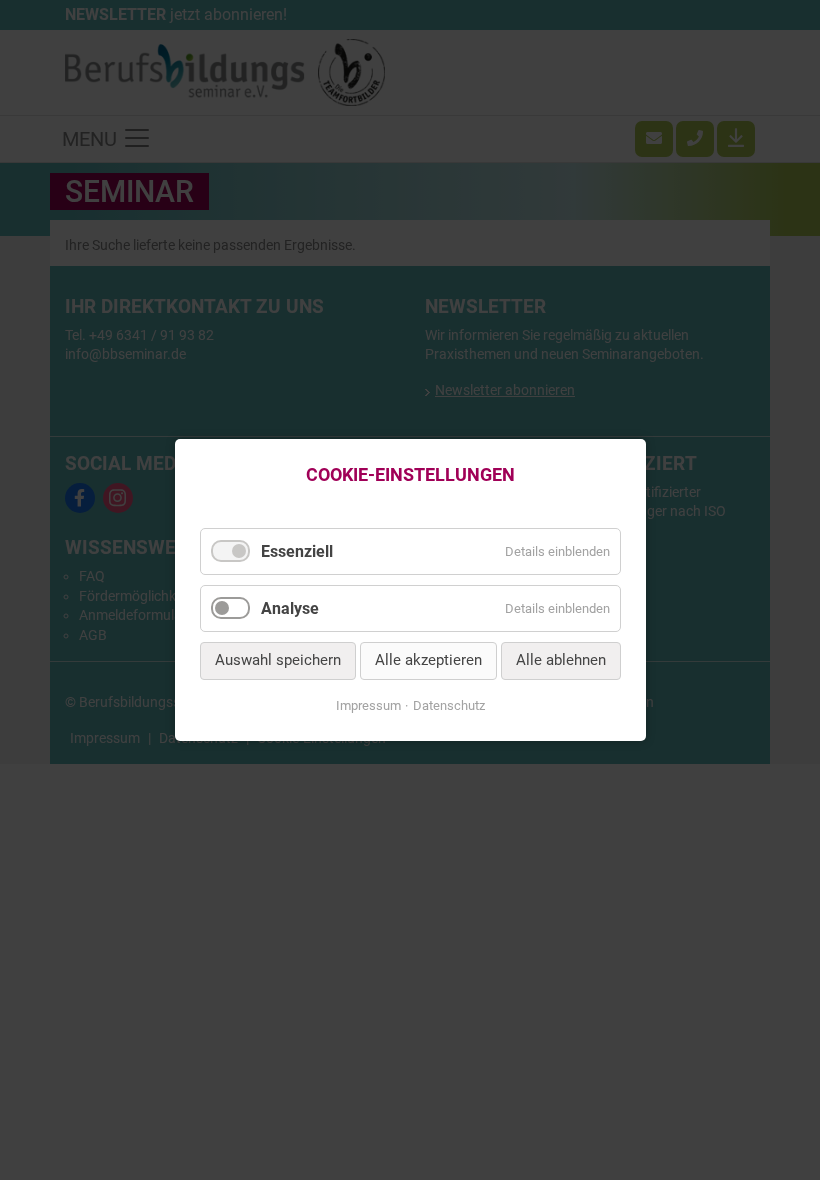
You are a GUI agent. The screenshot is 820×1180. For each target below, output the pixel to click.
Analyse (290, 608)
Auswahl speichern (278, 661)
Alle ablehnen (561, 661)
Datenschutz (449, 705)
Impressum (368, 705)
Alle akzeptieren (428, 661)
